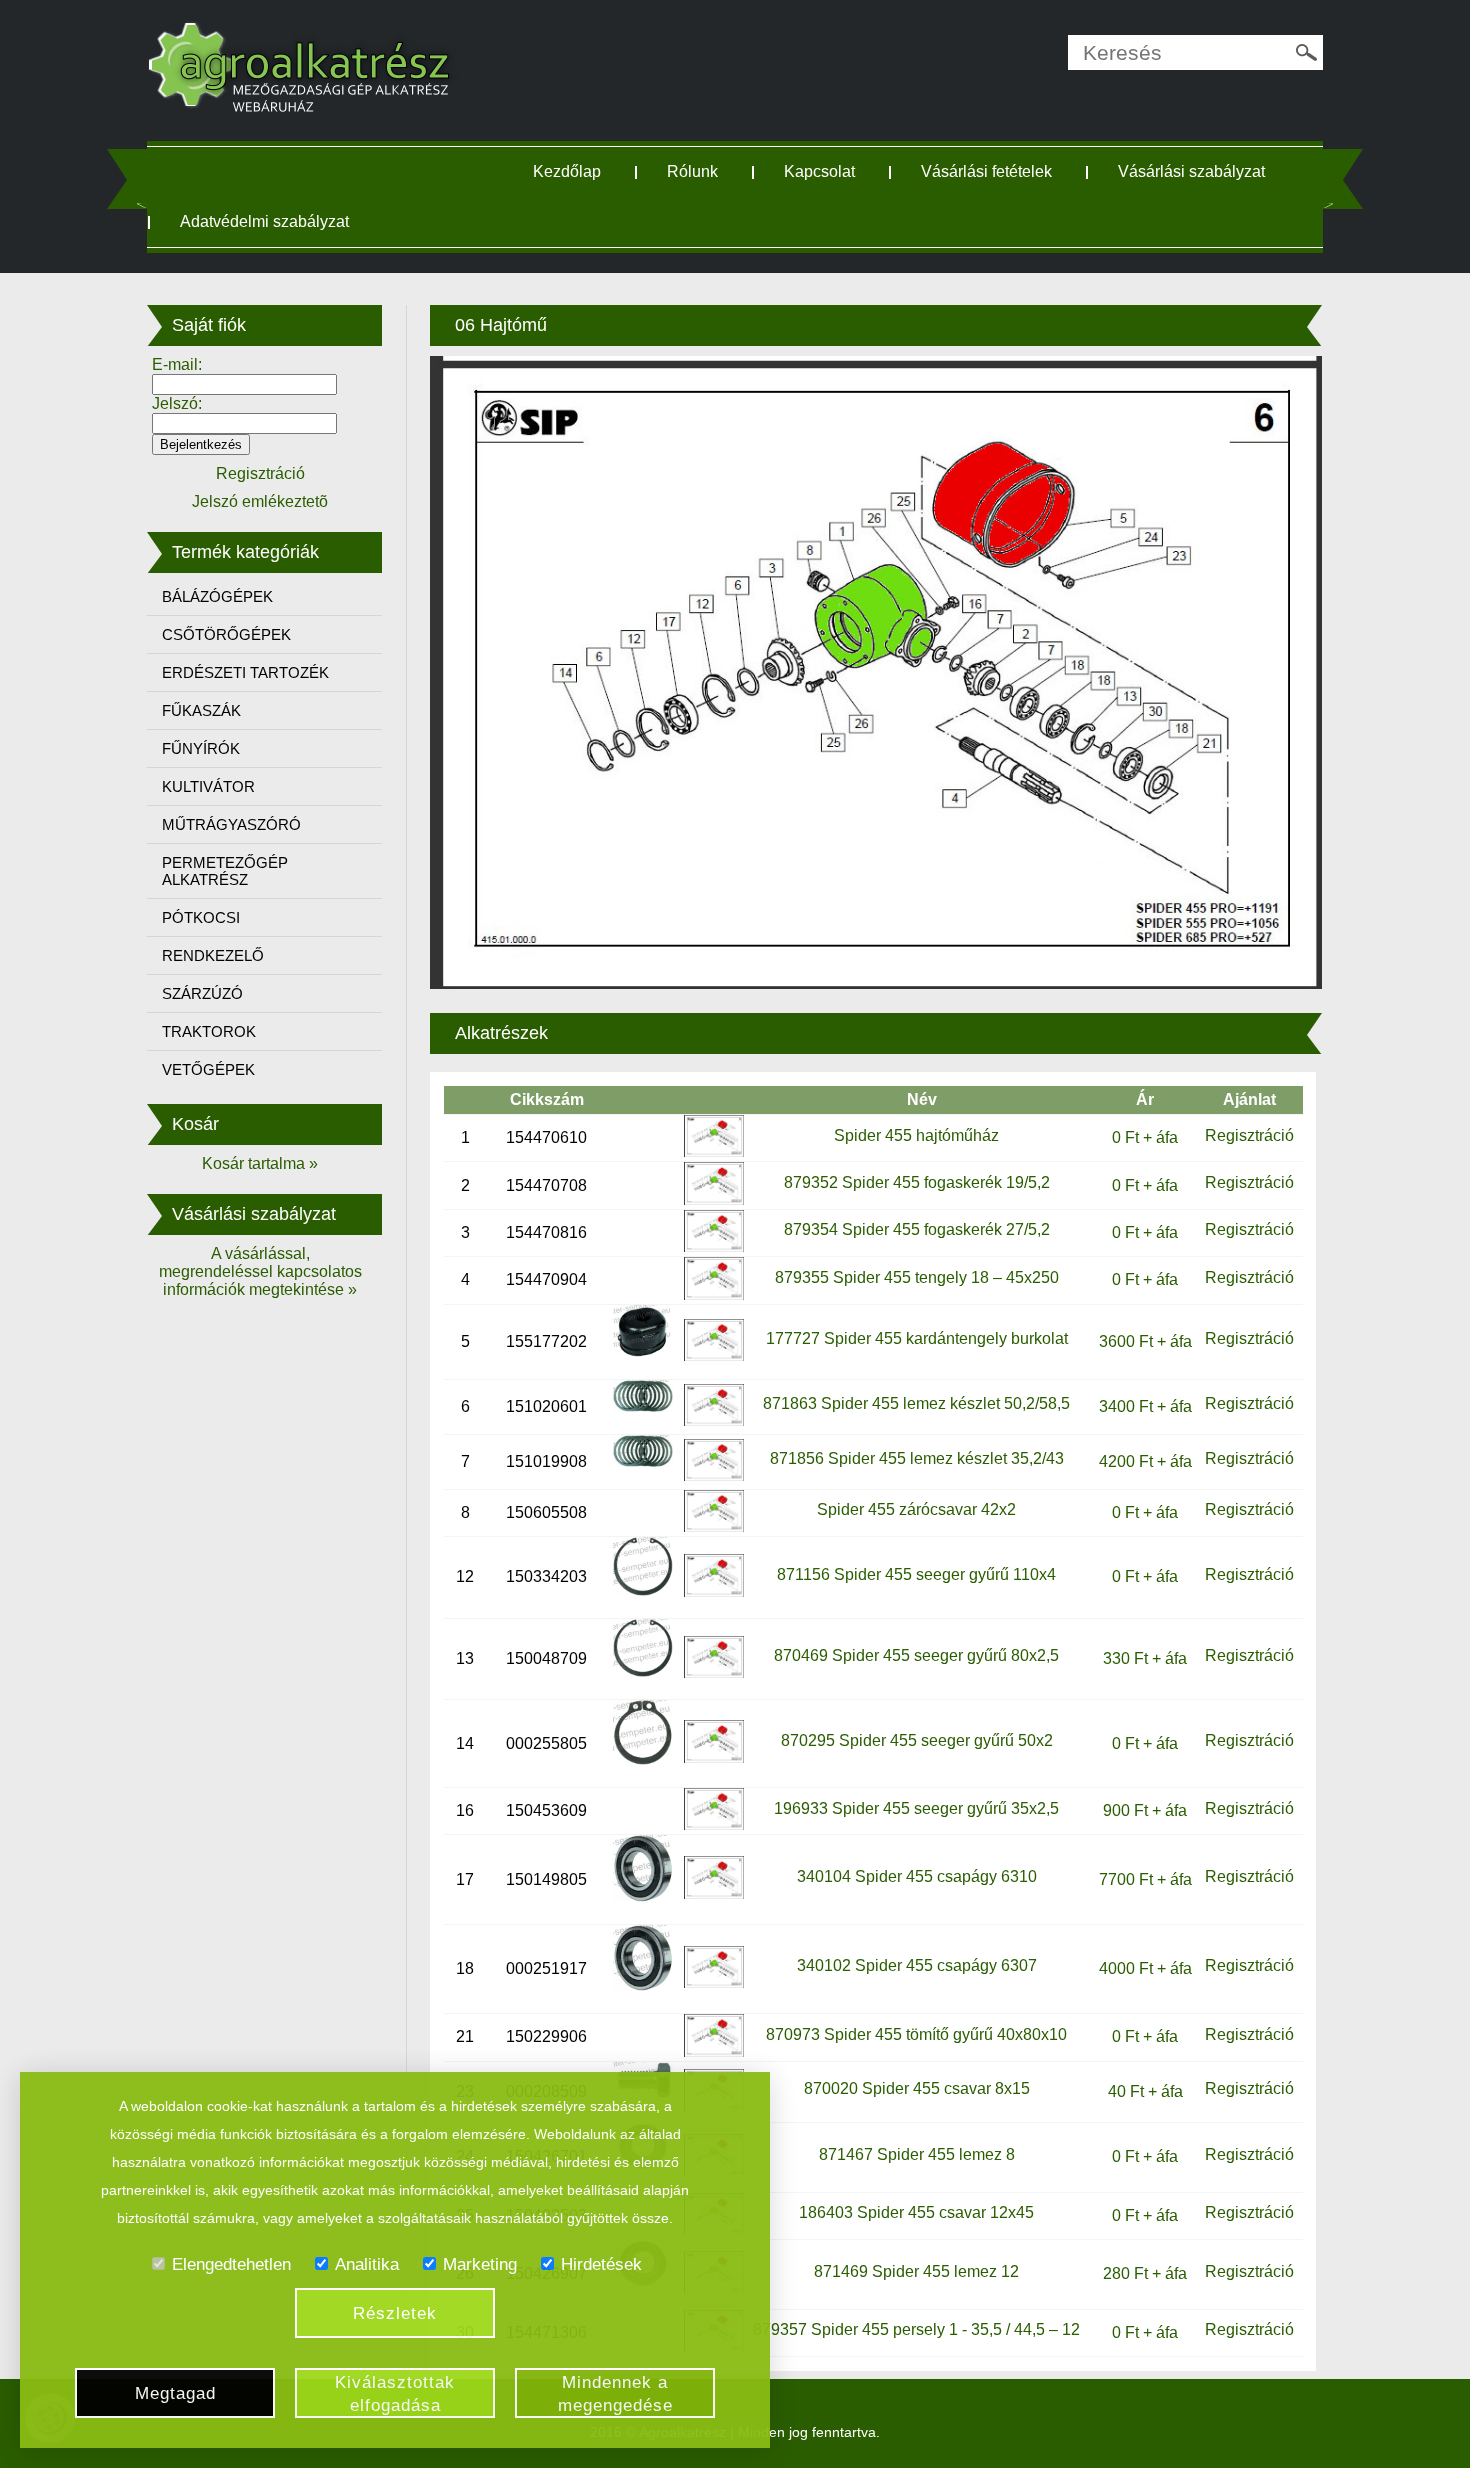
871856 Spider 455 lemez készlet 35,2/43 (917, 1458)
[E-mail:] (244, 383)
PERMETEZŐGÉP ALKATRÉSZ (225, 871)
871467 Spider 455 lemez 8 (917, 2154)
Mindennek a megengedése (615, 2394)
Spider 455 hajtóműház (916, 1135)
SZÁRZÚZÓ (202, 993)
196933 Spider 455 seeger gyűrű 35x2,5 (916, 1808)
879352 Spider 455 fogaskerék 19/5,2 (917, 1182)
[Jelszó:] (244, 422)
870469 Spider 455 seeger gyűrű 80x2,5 (916, 1655)
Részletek (395, 2313)
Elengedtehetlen (231, 2264)
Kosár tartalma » (260, 1163)
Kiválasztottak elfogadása (395, 2394)
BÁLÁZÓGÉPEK (217, 596)
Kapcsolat (819, 171)
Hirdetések (601, 2264)
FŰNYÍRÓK (201, 748)
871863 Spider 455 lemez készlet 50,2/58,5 (916, 1403)
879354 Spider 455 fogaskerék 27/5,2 (917, 1229)
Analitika (367, 2264)
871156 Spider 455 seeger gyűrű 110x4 (916, 1574)
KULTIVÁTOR (208, 786)
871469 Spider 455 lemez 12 (916, 2271)
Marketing (480, 2264)
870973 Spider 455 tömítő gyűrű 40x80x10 (916, 2034)
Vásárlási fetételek (986, 171)
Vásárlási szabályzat (1191, 171)
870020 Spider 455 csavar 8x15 (917, 2088)
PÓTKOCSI (201, 917)
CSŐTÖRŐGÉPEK (226, 634)
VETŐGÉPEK (208, 1069)
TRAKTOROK (209, 1031)
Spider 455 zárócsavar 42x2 (916, 1509)
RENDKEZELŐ (213, 955)
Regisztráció (1249, 1135)
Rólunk (692, 171)
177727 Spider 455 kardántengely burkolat (917, 1338)
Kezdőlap (567, 171)
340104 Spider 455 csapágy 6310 (917, 1876)
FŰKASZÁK (201, 710)
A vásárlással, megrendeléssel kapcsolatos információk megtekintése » (260, 1271)
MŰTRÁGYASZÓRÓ (231, 824)
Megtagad (175, 2393)
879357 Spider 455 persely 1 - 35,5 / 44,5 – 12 (916, 2329)
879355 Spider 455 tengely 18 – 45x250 (917, 1277)
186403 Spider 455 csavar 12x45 (916, 2212)
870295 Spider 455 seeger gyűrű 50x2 (917, 1740)
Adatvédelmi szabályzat (264, 221)
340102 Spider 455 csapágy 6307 (917, 1965)
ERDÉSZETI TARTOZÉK (245, 672)
